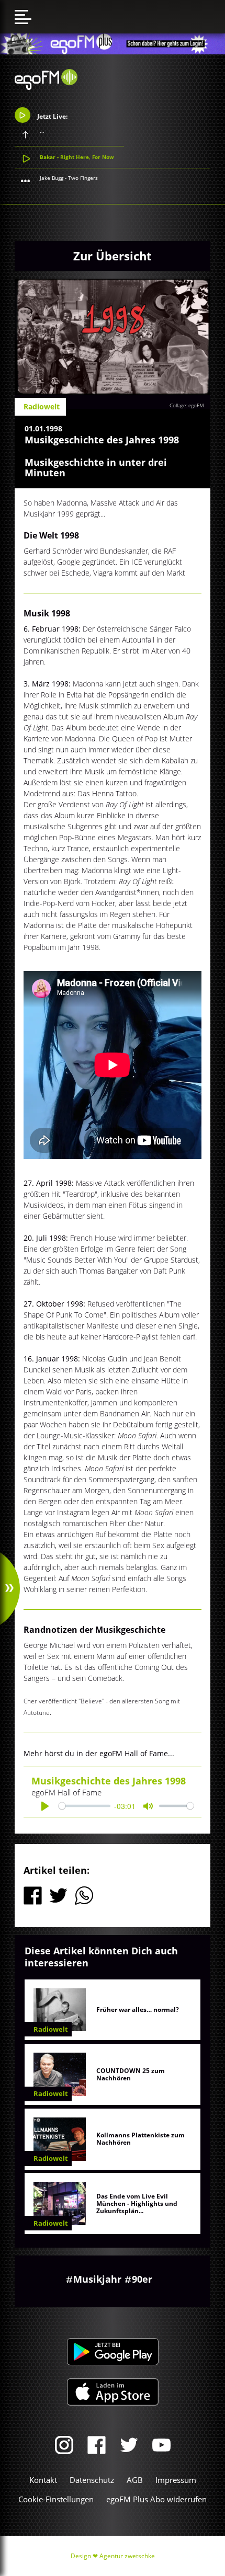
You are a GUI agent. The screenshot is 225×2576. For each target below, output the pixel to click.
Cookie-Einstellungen (56, 2499)
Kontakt (43, 2480)
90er (142, 2279)
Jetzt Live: (52, 116)
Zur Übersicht (113, 256)
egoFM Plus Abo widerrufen (156, 2499)
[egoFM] (46, 87)
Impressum (176, 2480)
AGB (135, 2480)
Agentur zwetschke (127, 2556)
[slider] (84, 1806)
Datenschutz (92, 2480)
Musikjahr (97, 2279)
